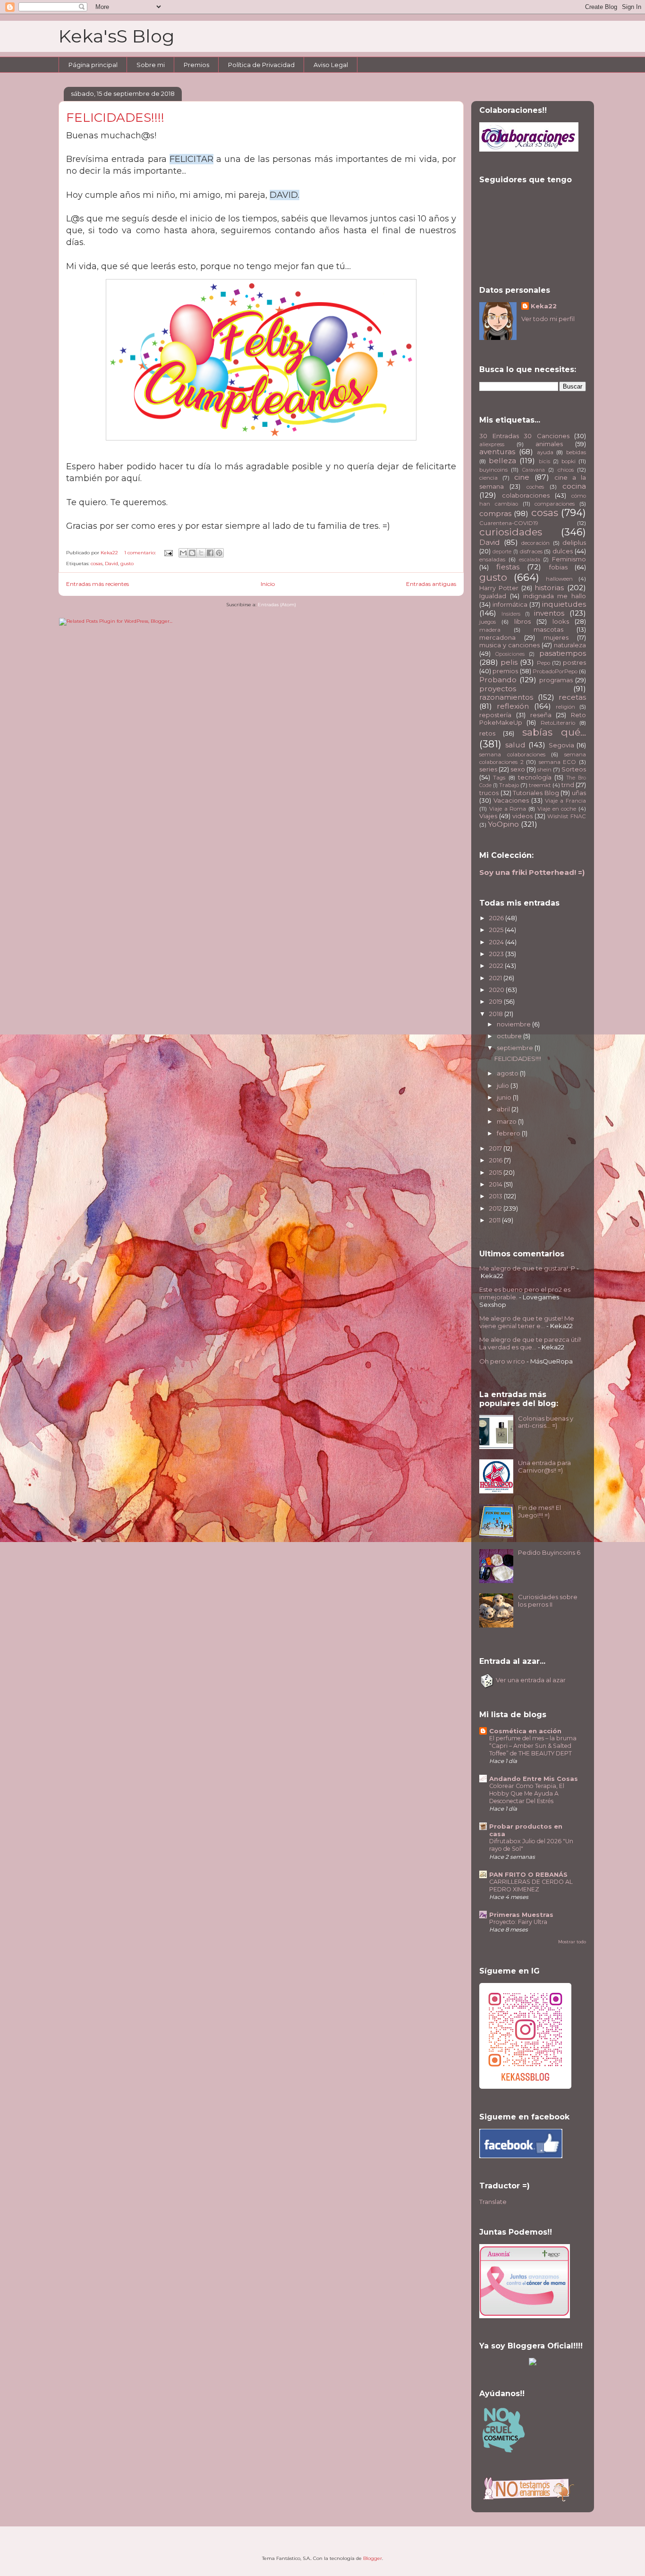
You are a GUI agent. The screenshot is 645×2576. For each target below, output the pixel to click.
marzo (507, 1121)
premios (505, 671)
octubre (510, 1036)
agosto (508, 1073)
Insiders (511, 614)
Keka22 (544, 306)
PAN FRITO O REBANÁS (528, 1874)
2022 (497, 966)
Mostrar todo (572, 1942)
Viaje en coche (557, 809)
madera (490, 630)
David (111, 563)
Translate (493, 2202)
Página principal (93, 65)
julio (504, 1085)
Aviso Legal (331, 65)
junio (505, 1097)
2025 (497, 930)
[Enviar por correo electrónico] (183, 553)
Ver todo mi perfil (548, 319)
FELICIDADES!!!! (115, 118)
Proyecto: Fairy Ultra (518, 1922)
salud (515, 745)
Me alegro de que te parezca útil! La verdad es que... (530, 1343)
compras (495, 513)
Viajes (488, 816)
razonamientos (506, 697)
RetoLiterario (558, 723)
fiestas (508, 567)
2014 (496, 1184)
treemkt (540, 785)
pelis (509, 662)
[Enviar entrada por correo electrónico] (168, 553)
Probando (498, 680)
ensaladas (492, 559)
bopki (569, 461)
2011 (496, 1220)
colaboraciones (526, 495)
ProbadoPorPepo (555, 671)
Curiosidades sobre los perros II (548, 1601)
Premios (196, 65)
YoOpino (503, 824)
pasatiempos (563, 653)
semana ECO (558, 762)
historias (549, 588)
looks (561, 621)
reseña (541, 715)
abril (504, 1109)
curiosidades (511, 532)
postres (574, 662)
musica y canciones (509, 645)
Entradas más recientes (98, 584)
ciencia (488, 478)
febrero (509, 1133)
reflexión (513, 706)
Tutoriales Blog (536, 793)
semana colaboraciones (512, 754)
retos (487, 733)
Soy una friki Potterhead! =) (532, 872)
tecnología (535, 777)
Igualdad (493, 596)
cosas (97, 563)
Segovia (561, 745)
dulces (563, 551)
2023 (497, 954)
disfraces (531, 551)
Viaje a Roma (508, 809)
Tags (499, 778)
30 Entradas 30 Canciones (524, 436)
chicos (566, 470)
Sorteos (574, 769)
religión (565, 707)
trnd (568, 785)
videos (522, 816)
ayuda (545, 452)
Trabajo (509, 785)
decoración (535, 543)
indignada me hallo (555, 596)
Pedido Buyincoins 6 (549, 1552)
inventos (549, 613)
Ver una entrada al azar (530, 1680)
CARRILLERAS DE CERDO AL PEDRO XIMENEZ (531, 1885)
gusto (127, 563)
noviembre (514, 1024)
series (488, 769)
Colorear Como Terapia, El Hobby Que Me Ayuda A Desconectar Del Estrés (527, 1793)
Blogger (373, 2558)
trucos (489, 793)
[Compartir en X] (201, 553)
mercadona (497, 637)
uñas (579, 793)
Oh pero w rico (502, 1361)
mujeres (556, 637)
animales (549, 444)
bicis (544, 462)
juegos (488, 622)
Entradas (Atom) (277, 605)
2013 (496, 1196)
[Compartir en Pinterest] (219, 553)
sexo (518, 769)
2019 (496, 1001)
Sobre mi (151, 65)
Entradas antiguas (431, 584)
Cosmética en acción (525, 1731)
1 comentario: (141, 553)
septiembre (516, 1048)
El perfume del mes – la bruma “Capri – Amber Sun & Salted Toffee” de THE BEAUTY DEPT (533, 1746)
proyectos (498, 689)
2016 (496, 1160)
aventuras (497, 452)
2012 (496, 1208)
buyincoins (493, 470)
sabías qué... (554, 732)
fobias (558, 567)
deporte (502, 552)
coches (535, 487)
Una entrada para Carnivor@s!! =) (544, 1466)
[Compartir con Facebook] (210, 553)
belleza (502, 461)
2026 (497, 918)
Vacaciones (511, 800)
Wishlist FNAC (567, 816)
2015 (496, 1172)
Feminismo (569, 559)
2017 (496, 1148)
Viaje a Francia (565, 801)
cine (522, 477)
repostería (495, 715)
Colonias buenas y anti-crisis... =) (546, 1422)
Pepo (543, 663)
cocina (574, 486)
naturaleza (570, 645)
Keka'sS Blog (117, 36)
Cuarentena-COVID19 (509, 523)
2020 (497, 990)
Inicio (268, 584)
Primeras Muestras (521, 1915)
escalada (530, 560)
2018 (497, 1014)
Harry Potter (499, 588)
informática (510, 604)
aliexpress (492, 444)
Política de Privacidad (261, 65)
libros (522, 621)
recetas (572, 697)
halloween (559, 579)
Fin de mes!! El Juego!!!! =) (539, 1511)
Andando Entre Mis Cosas (534, 1779)
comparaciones (555, 504)
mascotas (548, 629)
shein (544, 770)
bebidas (576, 452)
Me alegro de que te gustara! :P (527, 1268)
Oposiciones (510, 654)
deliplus (574, 542)
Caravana (534, 470)
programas (556, 680)
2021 (496, 978)
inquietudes (564, 604)
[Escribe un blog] (192, 553)
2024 (497, 942)
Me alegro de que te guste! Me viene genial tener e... (527, 1322)
